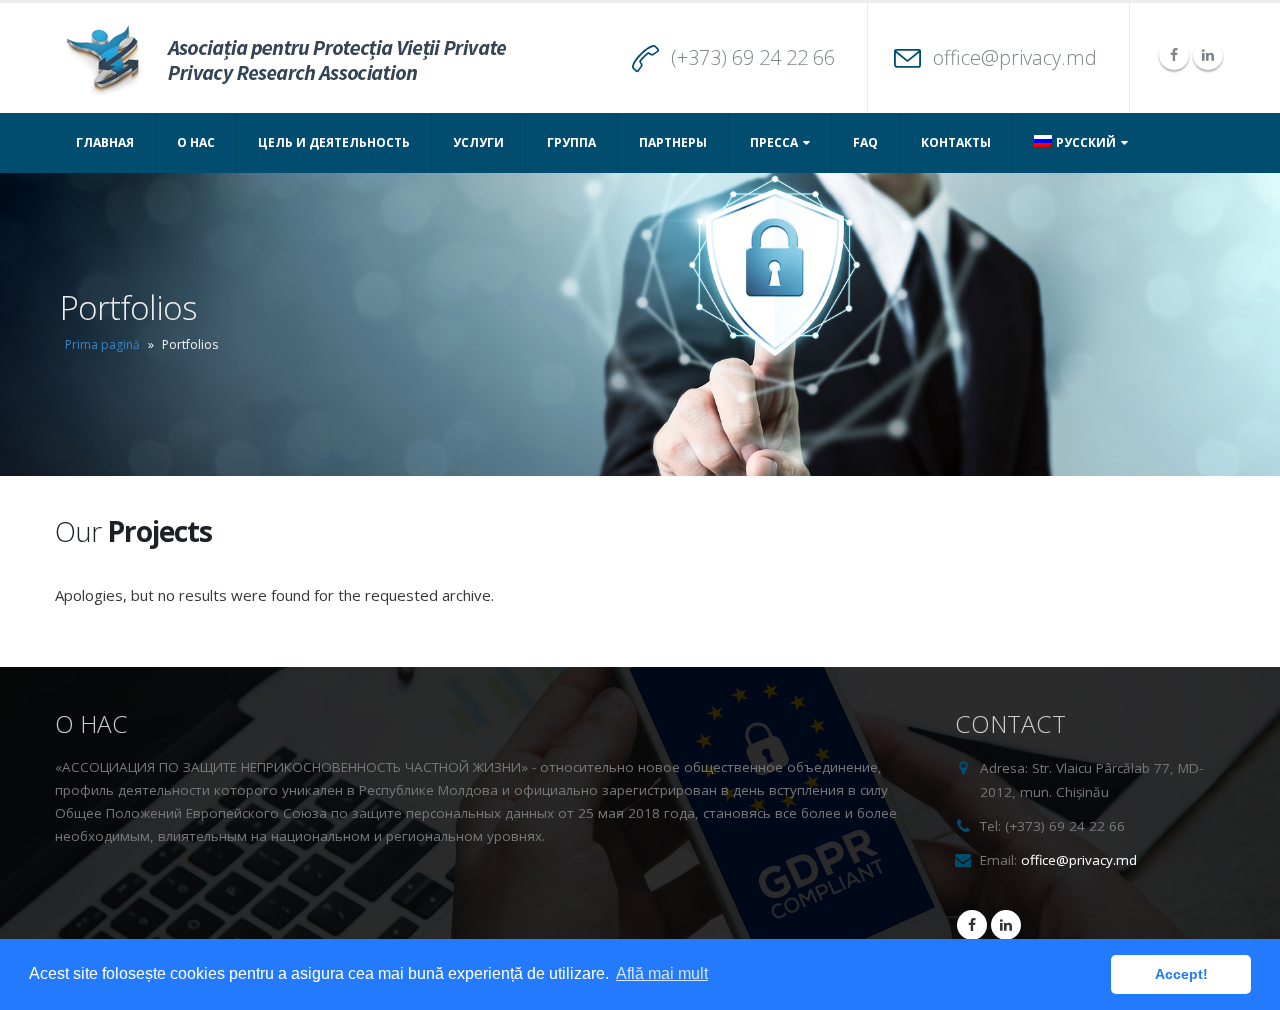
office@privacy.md (1015, 57)
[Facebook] (1174, 55)
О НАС (196, 142)
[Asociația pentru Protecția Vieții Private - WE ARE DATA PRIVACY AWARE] (284, 58)
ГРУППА (571, 142)
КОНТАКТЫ (956, 142)
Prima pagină (102, 344)
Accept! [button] (1181, 974)
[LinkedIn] (1208, 55)
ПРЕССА (774, 142)
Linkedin (1006, 925)
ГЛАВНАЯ (105, 142)
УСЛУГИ (478, 142)
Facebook (972, 925)
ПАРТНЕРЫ (673, 142)
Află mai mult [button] (662, 973)
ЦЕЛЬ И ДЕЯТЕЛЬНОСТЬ (334, 142)
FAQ (865, 142)
